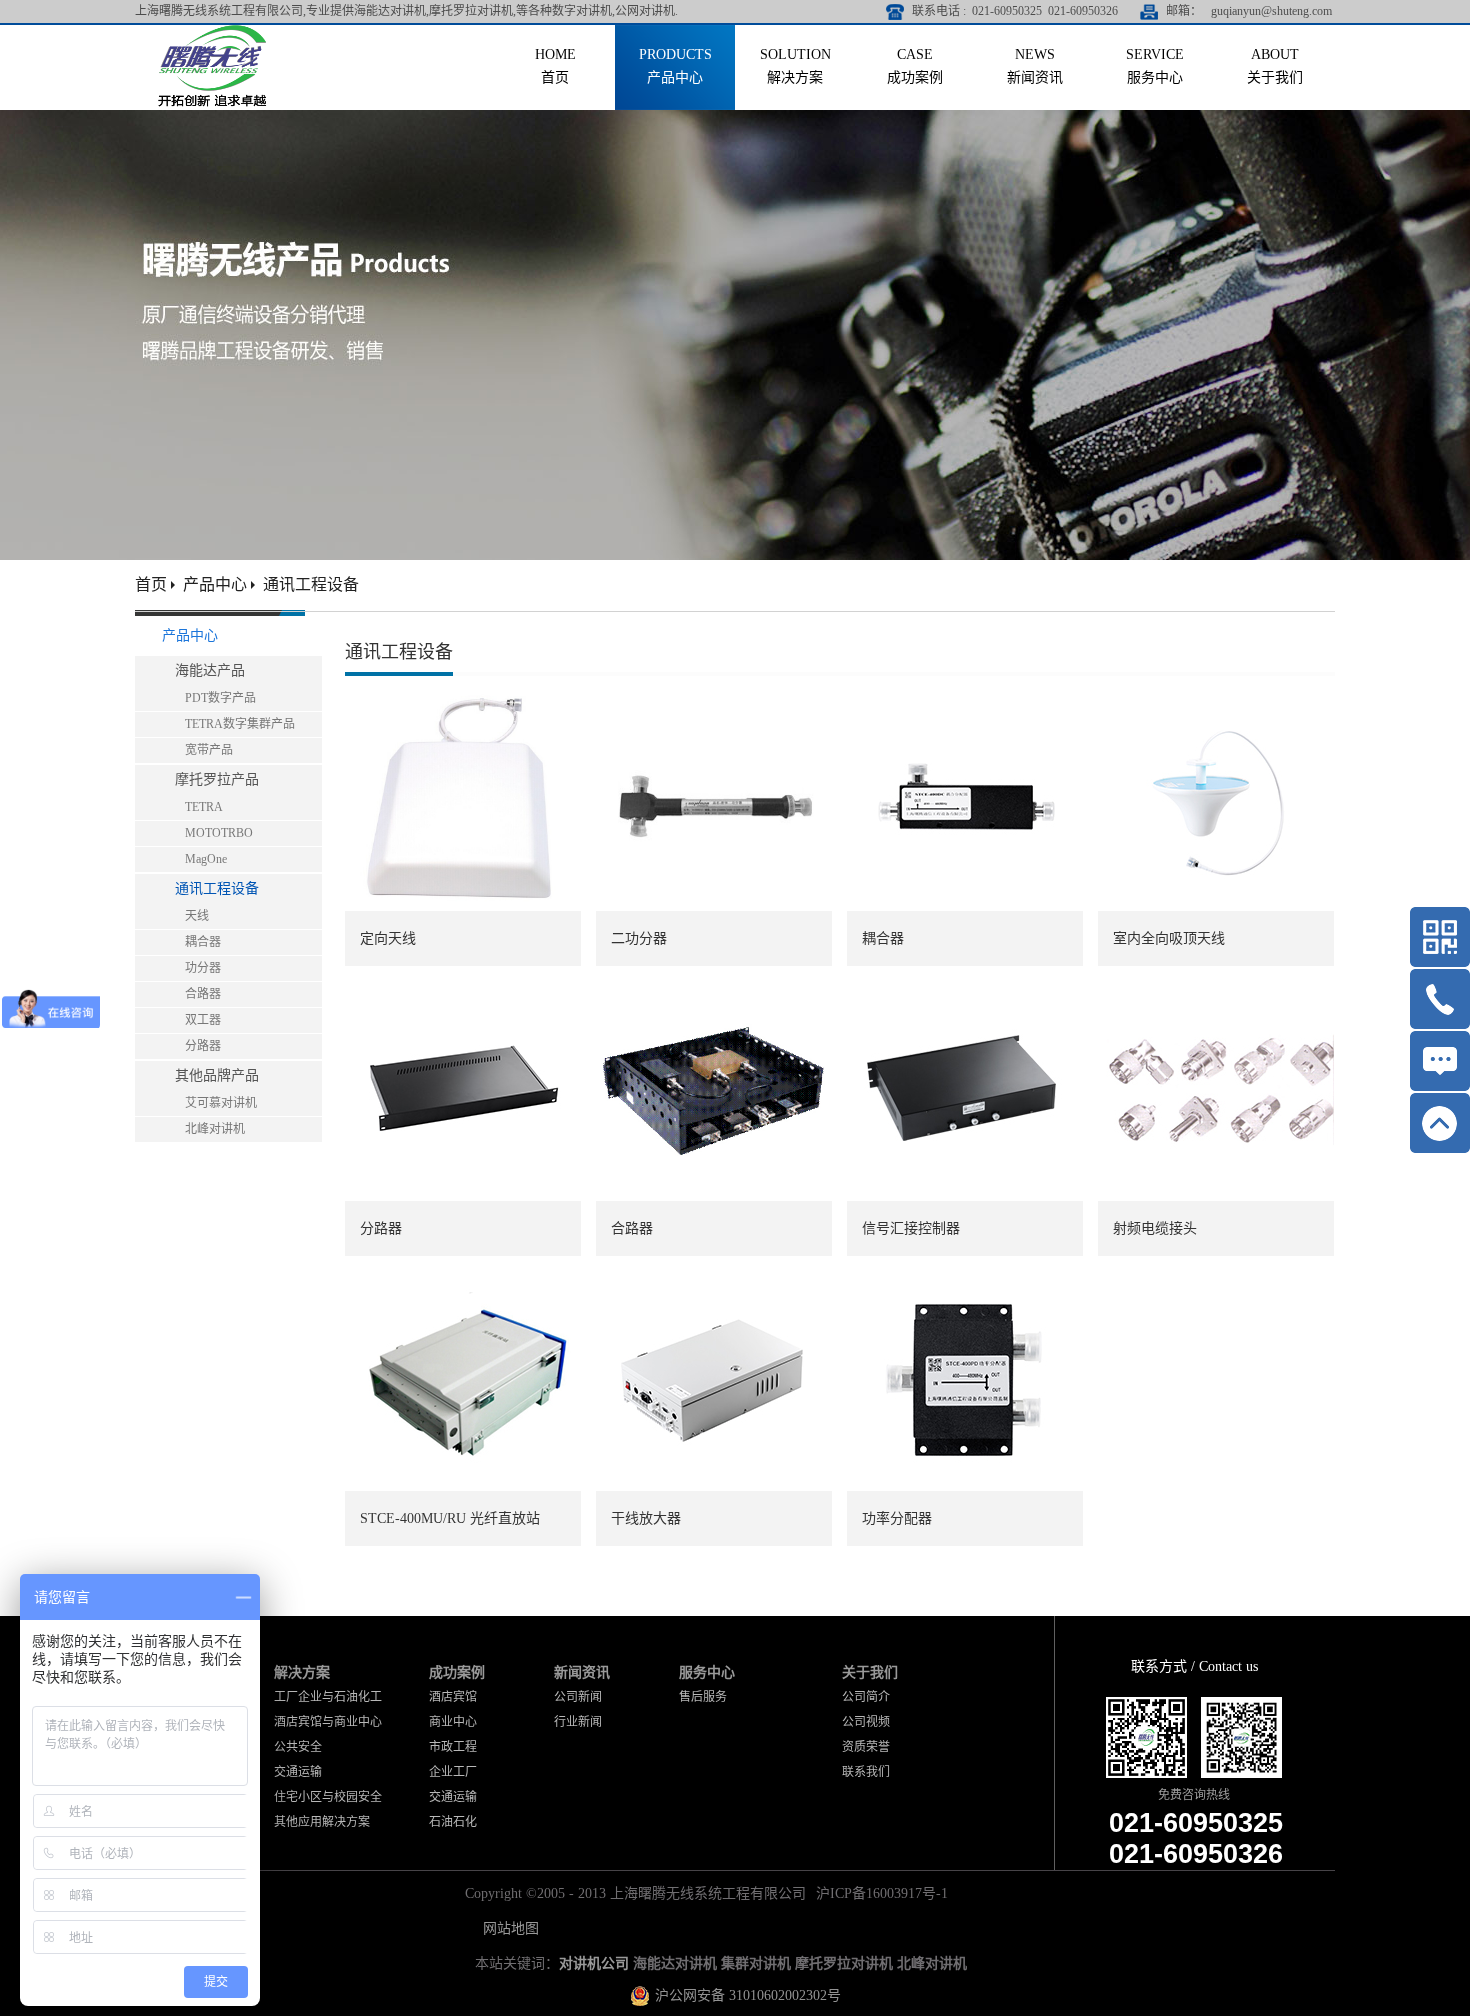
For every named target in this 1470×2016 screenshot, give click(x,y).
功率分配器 (897, 1518)
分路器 (381, 1228)
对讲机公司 (594, 1963)
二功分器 (639, 938)
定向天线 (388, 938)
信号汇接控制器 (911, 1228)
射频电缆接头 (1155, 1228)
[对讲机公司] (212, 32)
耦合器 (883, 938)
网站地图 (507, 1928)
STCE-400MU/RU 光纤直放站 (450, 1518)
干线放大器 (646, 1518)
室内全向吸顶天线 (1169, 938)
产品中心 (215, 584)
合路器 (632, 1228)
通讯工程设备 (311, 584)
